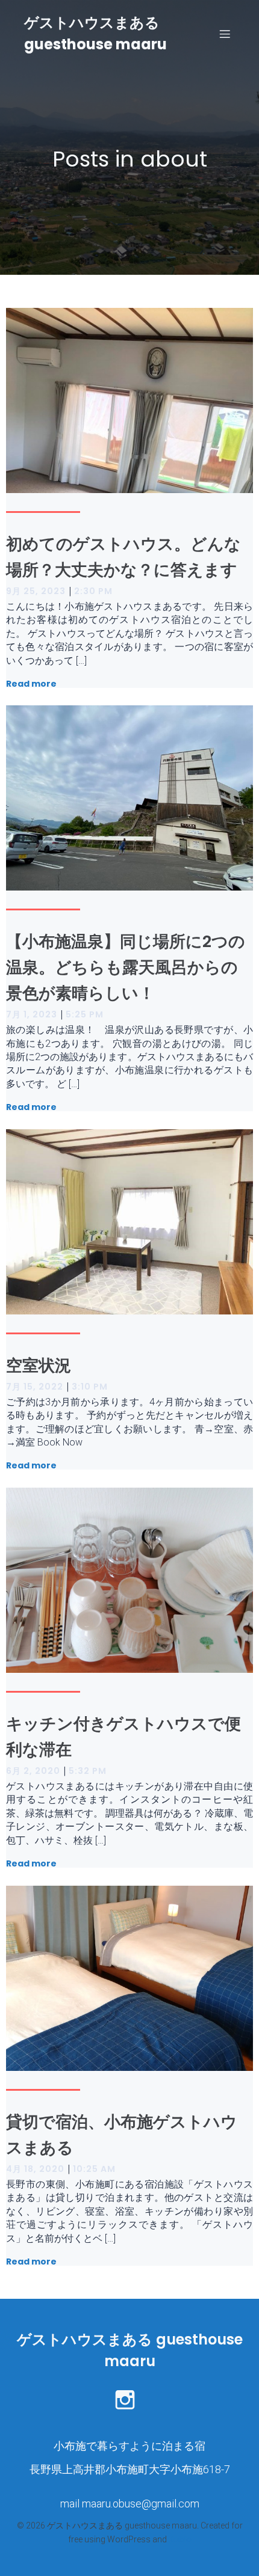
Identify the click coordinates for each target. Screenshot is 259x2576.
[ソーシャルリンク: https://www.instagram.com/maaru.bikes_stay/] (129, 2399)
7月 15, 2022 (35, 1387)
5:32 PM (88, 1771)
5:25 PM (85, 1014)
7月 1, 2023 (32, 1014)
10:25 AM (94, 2169)
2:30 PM (93, 591)
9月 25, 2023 (36, 591)
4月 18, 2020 (35, 2169)
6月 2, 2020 (33, 1771)
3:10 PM (90, 1387)
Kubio (180, 2539)
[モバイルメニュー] (225, 34)
